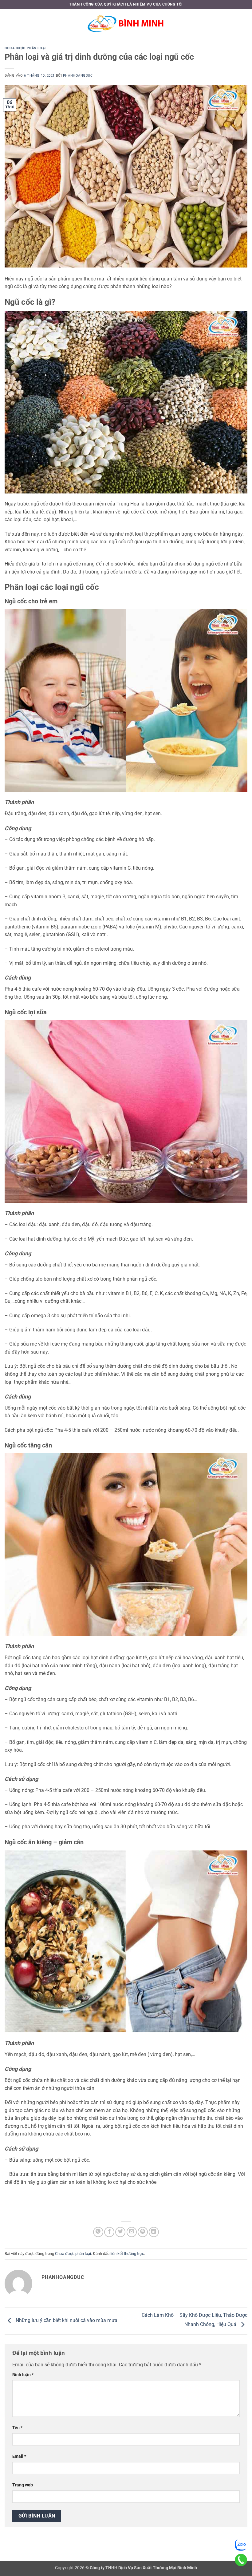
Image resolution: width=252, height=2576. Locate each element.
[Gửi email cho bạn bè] (132, 2232)
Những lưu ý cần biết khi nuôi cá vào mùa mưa (66, 2321)
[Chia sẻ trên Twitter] (120, 2232)
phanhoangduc (78, 76)
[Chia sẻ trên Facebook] (109, 2232)
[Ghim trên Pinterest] (143, 2232)
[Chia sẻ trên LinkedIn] (154, 2232)
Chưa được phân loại (25, 48)
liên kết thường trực (127, 2254)
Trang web (23, 2485)
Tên (17, 2428)
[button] (8, 23)
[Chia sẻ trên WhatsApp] (98, 2232)
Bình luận (23, 2375)
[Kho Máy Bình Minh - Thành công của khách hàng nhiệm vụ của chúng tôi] (126, 23)
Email (19, 2456)
